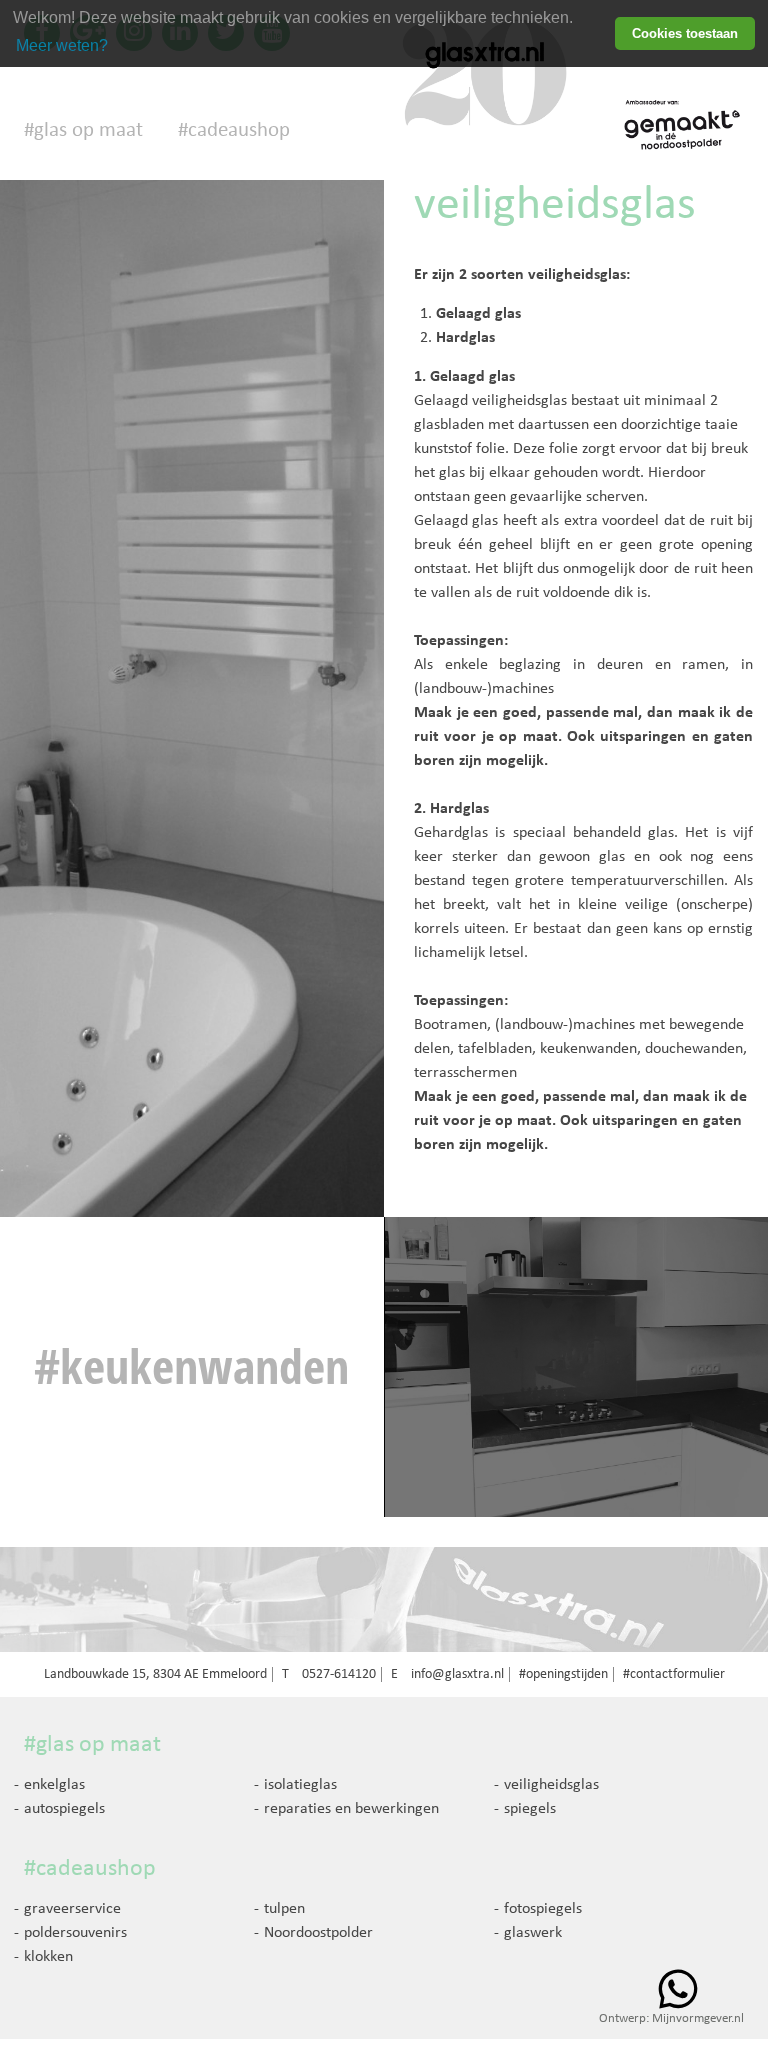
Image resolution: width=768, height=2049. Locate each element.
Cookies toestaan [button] (685, 33)
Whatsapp (678, 1989)
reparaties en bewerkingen (351, 1809)
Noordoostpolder (318, 1933)
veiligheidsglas (551, 1785)
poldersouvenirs (75, 1933)
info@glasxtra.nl (457, 1674)
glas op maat (98, 1745)
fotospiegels (543, 1909)
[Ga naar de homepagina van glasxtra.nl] (485, 97)
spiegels (530, 1809)
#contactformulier (674, 1674)
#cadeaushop (234, 130)
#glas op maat (83, 130)
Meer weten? (62, 45)
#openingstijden (563, 1674)
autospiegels (64, 1809)
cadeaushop (96, 1869)
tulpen (284, 1909)
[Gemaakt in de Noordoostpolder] (684, 125)
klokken (48, 1957)
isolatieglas (300, 1785)
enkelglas (54, 1785)
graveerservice (72, 1909)
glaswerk (533, 1933)
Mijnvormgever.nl (698, 2018)
